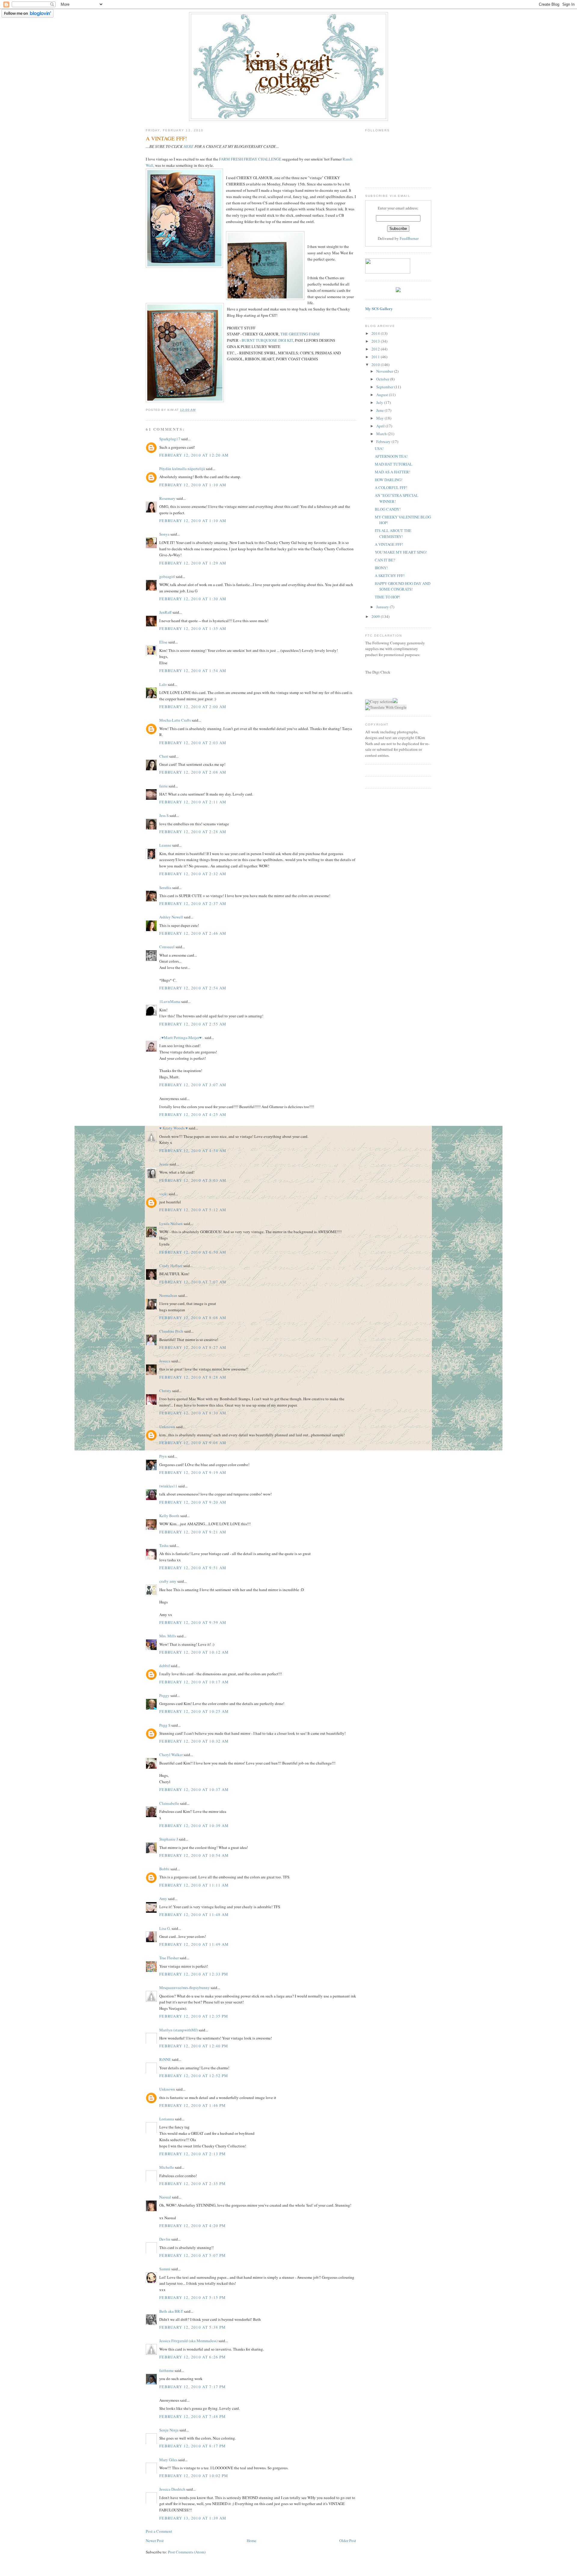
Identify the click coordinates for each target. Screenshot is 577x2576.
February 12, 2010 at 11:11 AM (194, 1885)
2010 (376, 365)
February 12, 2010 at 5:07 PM (192, 2255)
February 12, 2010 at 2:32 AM (193, 874)
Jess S (164, 815)
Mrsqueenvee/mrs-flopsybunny (185, 1988)
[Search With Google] (395, 701)
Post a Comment (159, 2531)
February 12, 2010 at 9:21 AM (193, 1532)
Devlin (165, 2239)
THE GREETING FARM (300, 334)
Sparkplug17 (170, 439)
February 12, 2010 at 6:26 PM (192, 2357)
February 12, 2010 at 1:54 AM (193, 671)
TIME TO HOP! (387, 597)
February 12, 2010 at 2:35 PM (192, 2183)
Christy (165, 1391)
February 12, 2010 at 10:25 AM (194, 1711)
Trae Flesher (169, 1958)
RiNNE (165, 2059)
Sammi (165, 2269)
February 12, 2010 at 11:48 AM (194, 1914)
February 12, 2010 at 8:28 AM (193, 1377)
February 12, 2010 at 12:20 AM (194, 455)
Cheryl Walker (171, 1755)
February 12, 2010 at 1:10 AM (193, 485)
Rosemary (167, 498)
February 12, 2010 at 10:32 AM (194, 1741)
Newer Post (155, 2541)
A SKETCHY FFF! (390, 576)
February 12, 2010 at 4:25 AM (193, 1114)
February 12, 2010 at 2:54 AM (193, 988)
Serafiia (165, 888)
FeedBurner (409, 238)
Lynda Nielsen (171, 1224)
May (380, 418)
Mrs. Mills (168, 1636)
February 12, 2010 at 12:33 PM (194, 1974)
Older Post (348, 2541)
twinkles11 (168, 1486)
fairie (163, 786)
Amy (163, 1899)
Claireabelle (169, 1803)
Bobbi (164, 1869)
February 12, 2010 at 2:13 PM (192, 2154)
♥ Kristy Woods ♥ (174, 1128)
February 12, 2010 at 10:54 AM (194, 1855)
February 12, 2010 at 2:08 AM (193, 772)
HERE (189, 146)
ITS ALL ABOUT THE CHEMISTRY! (393, 533)
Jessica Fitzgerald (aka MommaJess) (188, 2341)
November (385, 371)
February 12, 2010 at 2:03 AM (193, 743)
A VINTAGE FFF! (389, 544)
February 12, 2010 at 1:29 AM (193, 563)
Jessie (164, 1164)
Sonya (164, 534)
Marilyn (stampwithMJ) (179, 2030)
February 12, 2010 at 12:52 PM (194, 2076)
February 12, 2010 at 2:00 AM (193, 707)
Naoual (165, 2197)
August (383, 395)
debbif (165, 1666)
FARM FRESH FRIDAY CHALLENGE (250, 159)
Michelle (167, 2167)
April (381, 426)
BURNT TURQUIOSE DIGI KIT (267, 340)
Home (252, 2541)
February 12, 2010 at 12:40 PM (194, 2046)
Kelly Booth (169, 1516)
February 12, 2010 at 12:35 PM (194, 2016)
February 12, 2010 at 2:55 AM (193, 1024)
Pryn (163, 1456)
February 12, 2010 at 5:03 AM (193, 1180)
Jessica (165, 1361)
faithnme (166, 2370)
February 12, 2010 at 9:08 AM (193, 1443)
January (383, 607)
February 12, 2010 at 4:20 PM (192, 2226)
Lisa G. (165, 1928)
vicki (163, 1194)
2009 (376, 616)
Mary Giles (168, 2460)
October (383, 379)
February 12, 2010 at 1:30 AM (193, 599)
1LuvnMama (170, 1001)
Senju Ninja (169, 2430)
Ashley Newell (171, 917)
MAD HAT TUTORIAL (394, 464)
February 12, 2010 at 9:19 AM (193, 1472)
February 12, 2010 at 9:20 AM (193, 1502)
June (380, 410)
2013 (376, 341)
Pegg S (165, 1725)
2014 (376, 333)
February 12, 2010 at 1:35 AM (193, 628)
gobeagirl (167, 576)
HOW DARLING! (389, 480)
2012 (376, 349)
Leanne (165, 845)
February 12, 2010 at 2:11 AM (193, 802)
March (382, 434)
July (380, 402)
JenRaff (165, 612)
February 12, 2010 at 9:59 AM (193, 1622)
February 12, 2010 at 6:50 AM (193, 1252)
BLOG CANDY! (388, 509)
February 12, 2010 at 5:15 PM (192, 2297)
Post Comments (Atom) (187, 2552)
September (385, 387)
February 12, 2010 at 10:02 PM (194, 2476)
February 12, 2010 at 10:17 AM (194, 1682)
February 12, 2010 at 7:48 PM (192, 2416)
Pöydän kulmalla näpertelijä (182, 469)
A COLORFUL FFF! (391, 487)
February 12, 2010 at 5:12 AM (193, 1210)
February (384, 442)
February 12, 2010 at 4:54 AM (193, 1150)
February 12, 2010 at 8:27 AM (193, 1347)
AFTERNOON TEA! (391, 456)
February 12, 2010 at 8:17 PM (192, 2446)
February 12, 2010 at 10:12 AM (194, 1652)
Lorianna (167, 2119)
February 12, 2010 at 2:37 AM (193, 903)
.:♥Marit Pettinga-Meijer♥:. (182, 1037)
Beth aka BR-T (171, 2311)
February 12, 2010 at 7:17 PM (192, 2387)
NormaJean (168, 1295)
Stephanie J (169, 1839)
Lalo (163, 684)
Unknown (167, 1427)
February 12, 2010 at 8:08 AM (193, 1318)
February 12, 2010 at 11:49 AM (194, 1944)
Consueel (167, 947)
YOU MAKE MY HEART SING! (401, 552)
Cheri (164, 756)
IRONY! (381, 568)
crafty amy (168, 1581)
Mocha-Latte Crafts (175, 720)
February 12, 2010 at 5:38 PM (192, 2327)
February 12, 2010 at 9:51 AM (193, 1568)
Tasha (164, 1545)
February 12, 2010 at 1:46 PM (192, 2105)
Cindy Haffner (171, 1266)
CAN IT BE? (385, 560)
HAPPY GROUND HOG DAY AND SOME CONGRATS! (403, 586)
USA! (379, 448)
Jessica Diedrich (172, 2489)
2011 (376, 357)
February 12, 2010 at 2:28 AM (193, 832)
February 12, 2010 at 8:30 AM (193, 1413)
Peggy (164, 1695)
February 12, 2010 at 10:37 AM (194, 1789)
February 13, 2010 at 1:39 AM (193, 2518)
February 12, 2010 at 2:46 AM (193, 933)
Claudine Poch (171, 1331)
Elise (163, 642)
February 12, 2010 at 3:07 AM (193, 1085)
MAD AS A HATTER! (392, 472)
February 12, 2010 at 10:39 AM (194, 1826)
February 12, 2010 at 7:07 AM (193, 1282)
